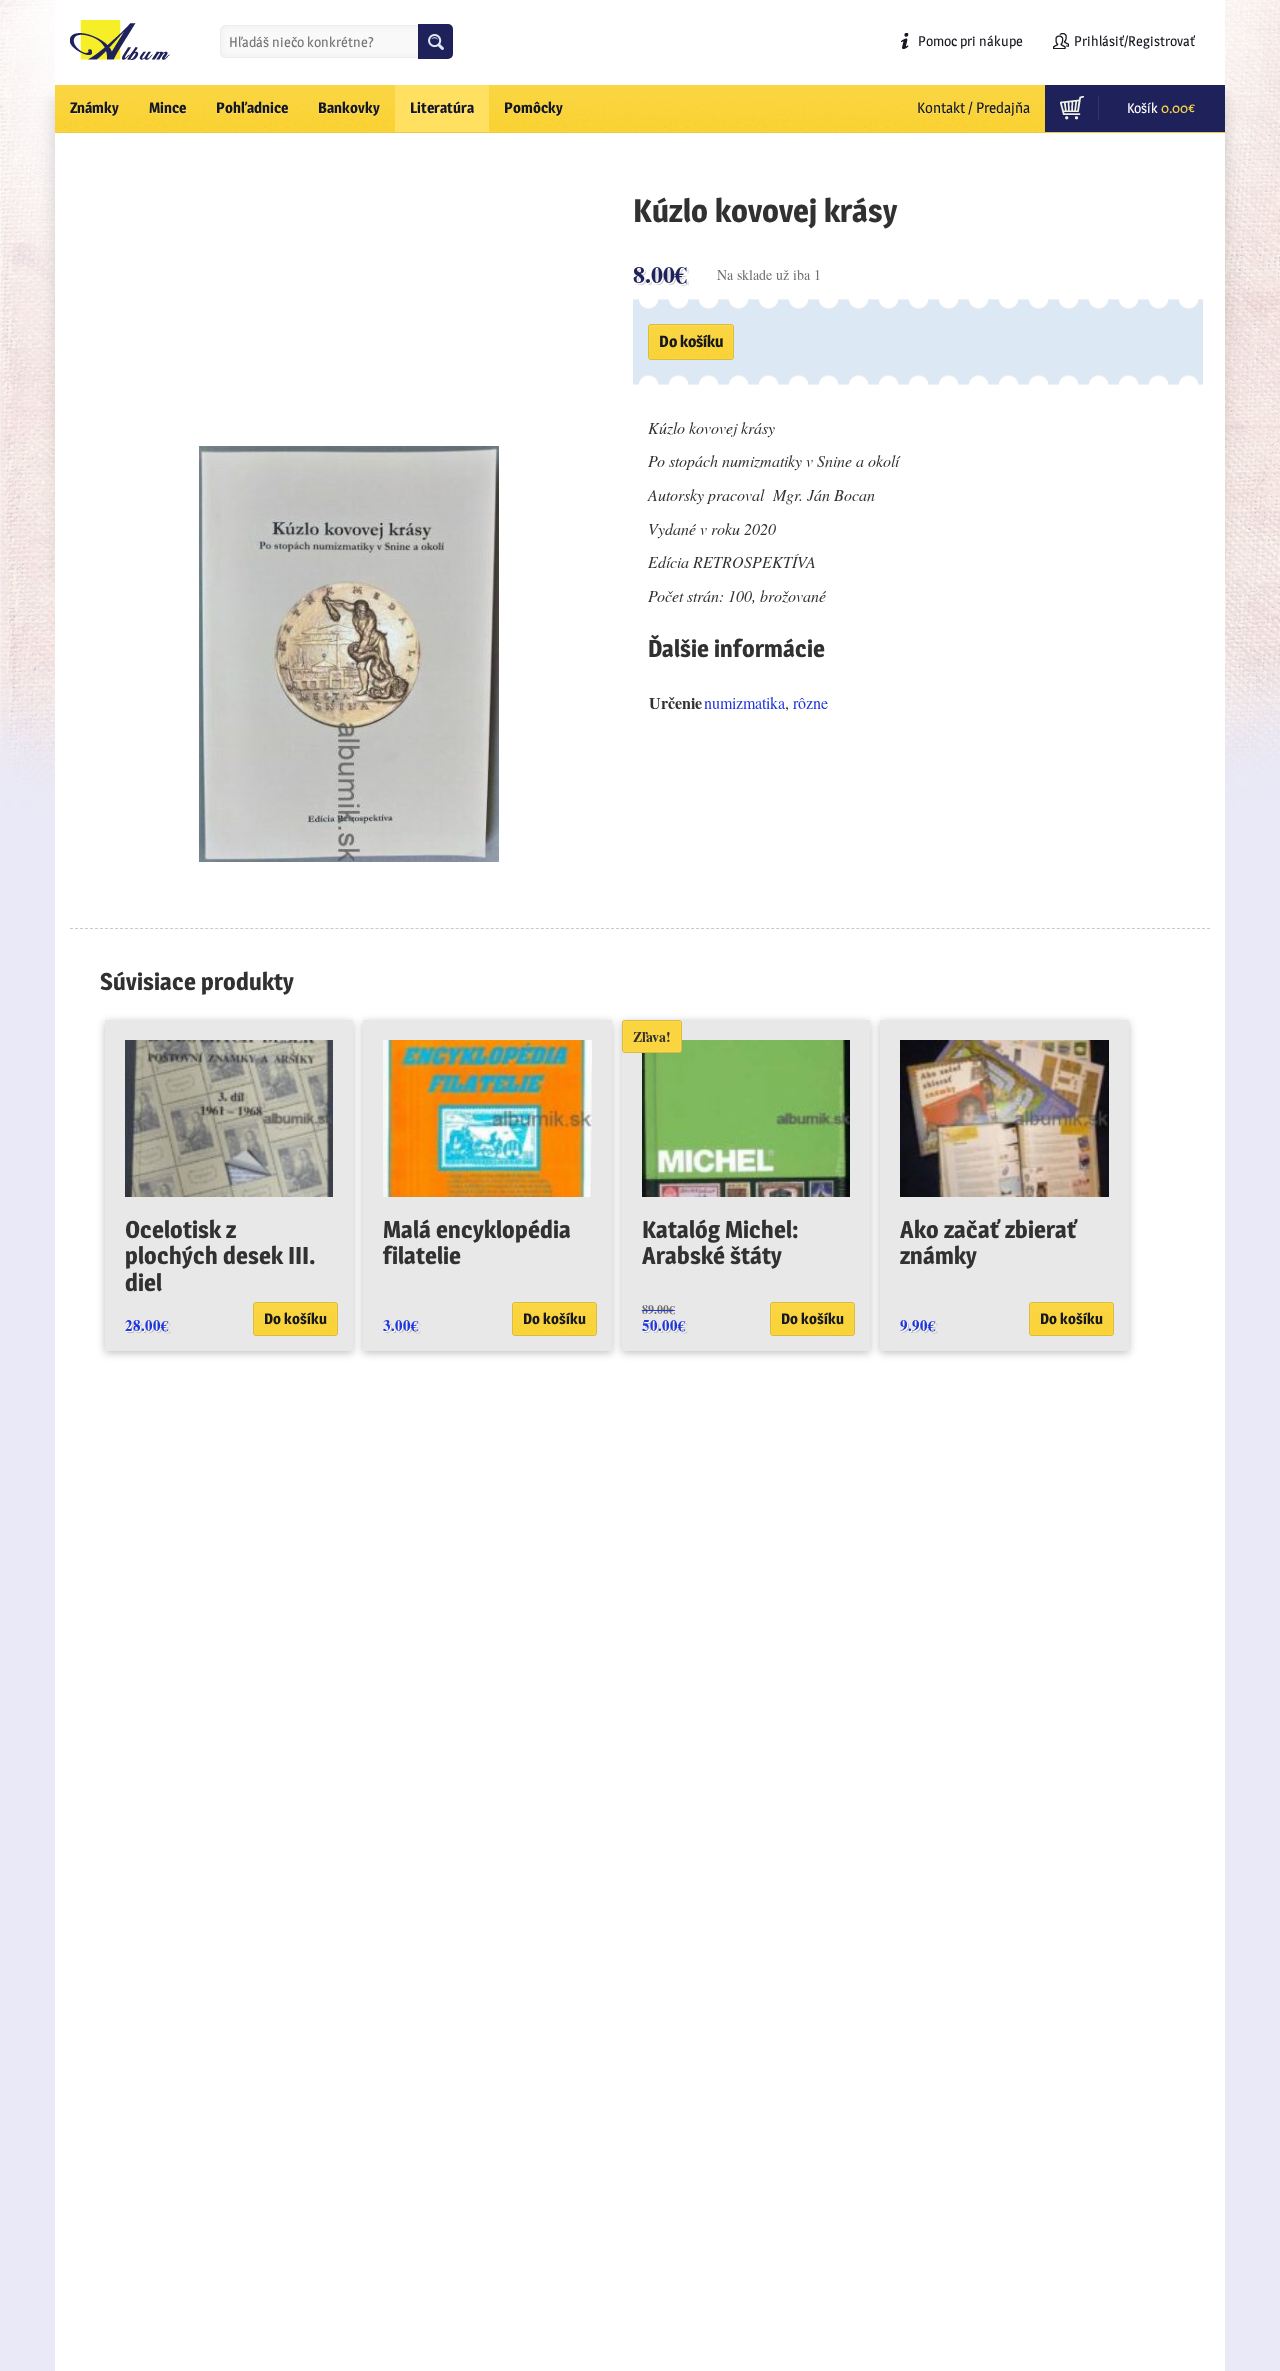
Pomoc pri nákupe (970, 40)
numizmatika (744, 702)
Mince (167, 107)
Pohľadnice (252, 107)
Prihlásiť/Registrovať (1134, 40)
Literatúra (442, 107)
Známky (94, 107)
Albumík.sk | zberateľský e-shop (120, 40)
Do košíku (691, 341)
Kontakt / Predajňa (973, 107)
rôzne (810, 702)
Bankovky (349, 107)
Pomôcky (533, 107)
